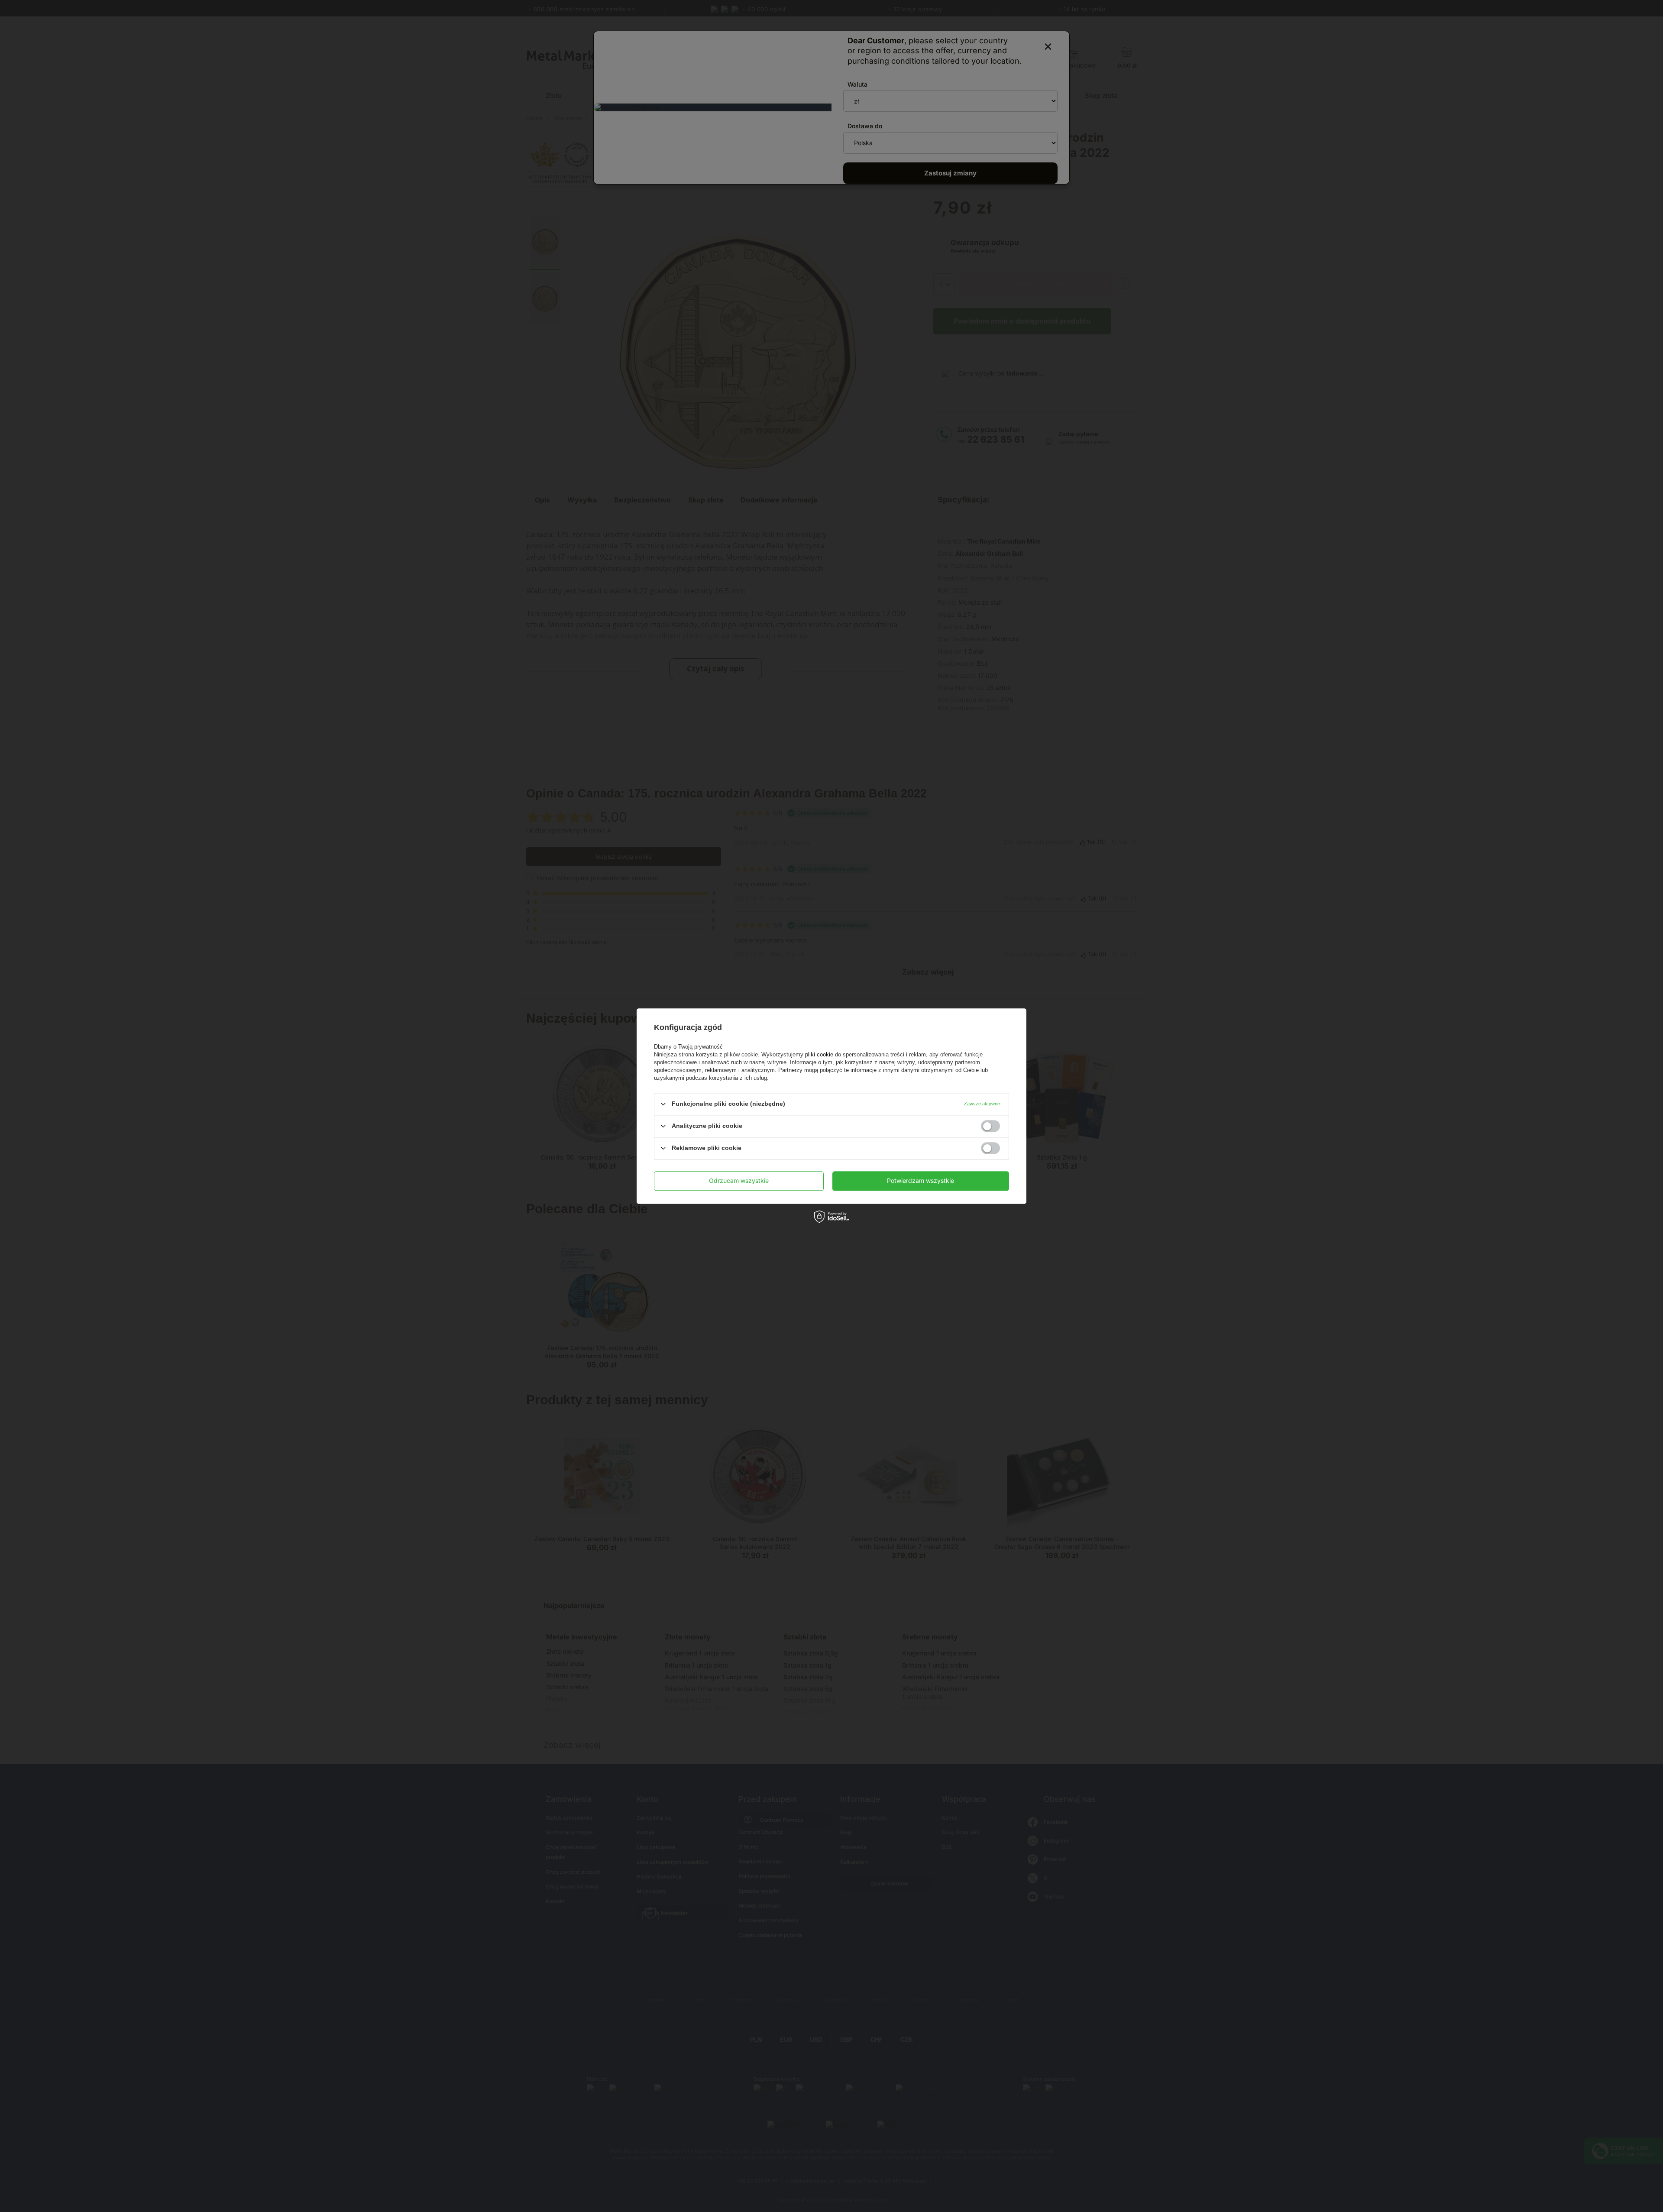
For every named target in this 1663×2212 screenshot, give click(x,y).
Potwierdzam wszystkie (920, 1180)
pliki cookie (819, 1054)
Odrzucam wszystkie (739, 1180)
